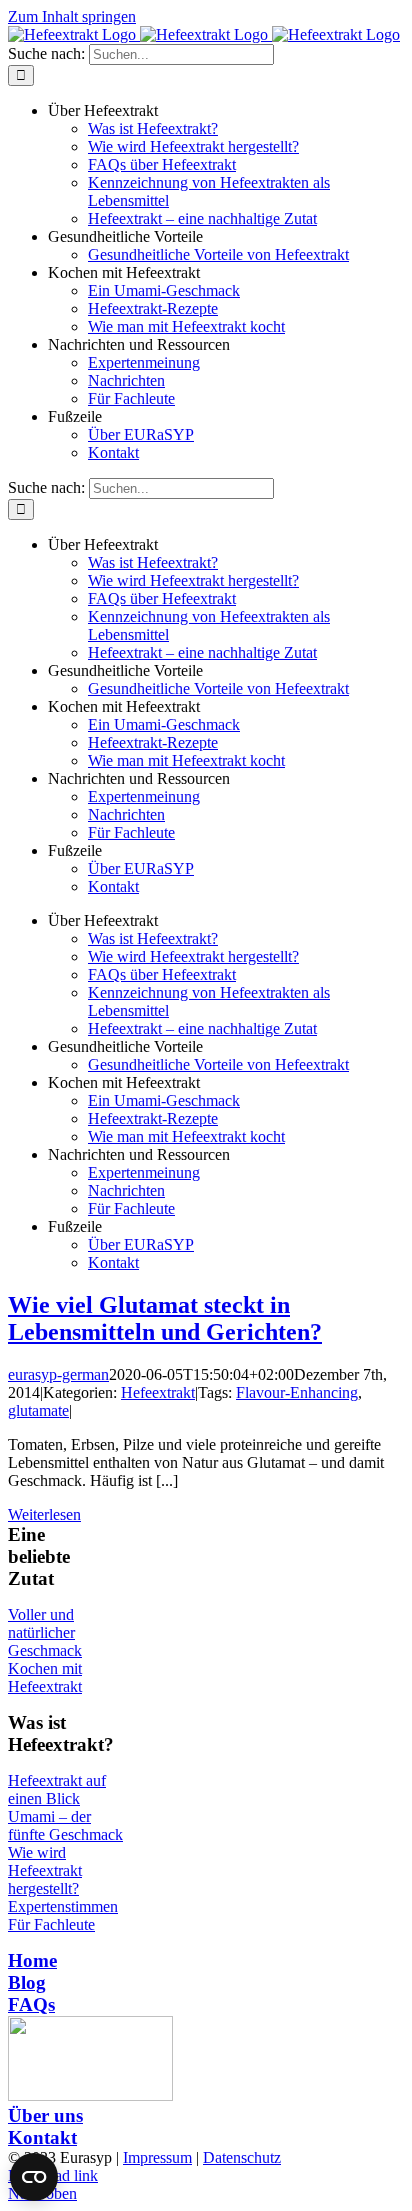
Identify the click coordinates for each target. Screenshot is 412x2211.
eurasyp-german (58, 1374)
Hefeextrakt (158, 1392)
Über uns (45, 2115)
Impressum (157, 2157)
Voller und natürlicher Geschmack (45, 1632)
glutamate (38, 1410)
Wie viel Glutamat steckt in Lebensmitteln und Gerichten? (165, 1318)
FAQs (31, 2004)
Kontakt (42, 2137)
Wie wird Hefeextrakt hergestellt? (45, 1870)
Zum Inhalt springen (72, 16)
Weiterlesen (44, 1514)
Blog (27, 1982)
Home (32, 1960)
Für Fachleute (51, 1924)
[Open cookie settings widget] (34, 2177)
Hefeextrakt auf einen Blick (57, 1789)
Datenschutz (242, 2157)
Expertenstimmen (63, 1906)
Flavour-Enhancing (297, 1392)
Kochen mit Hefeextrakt (45, 1677)
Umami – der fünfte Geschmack (65, 1825)
